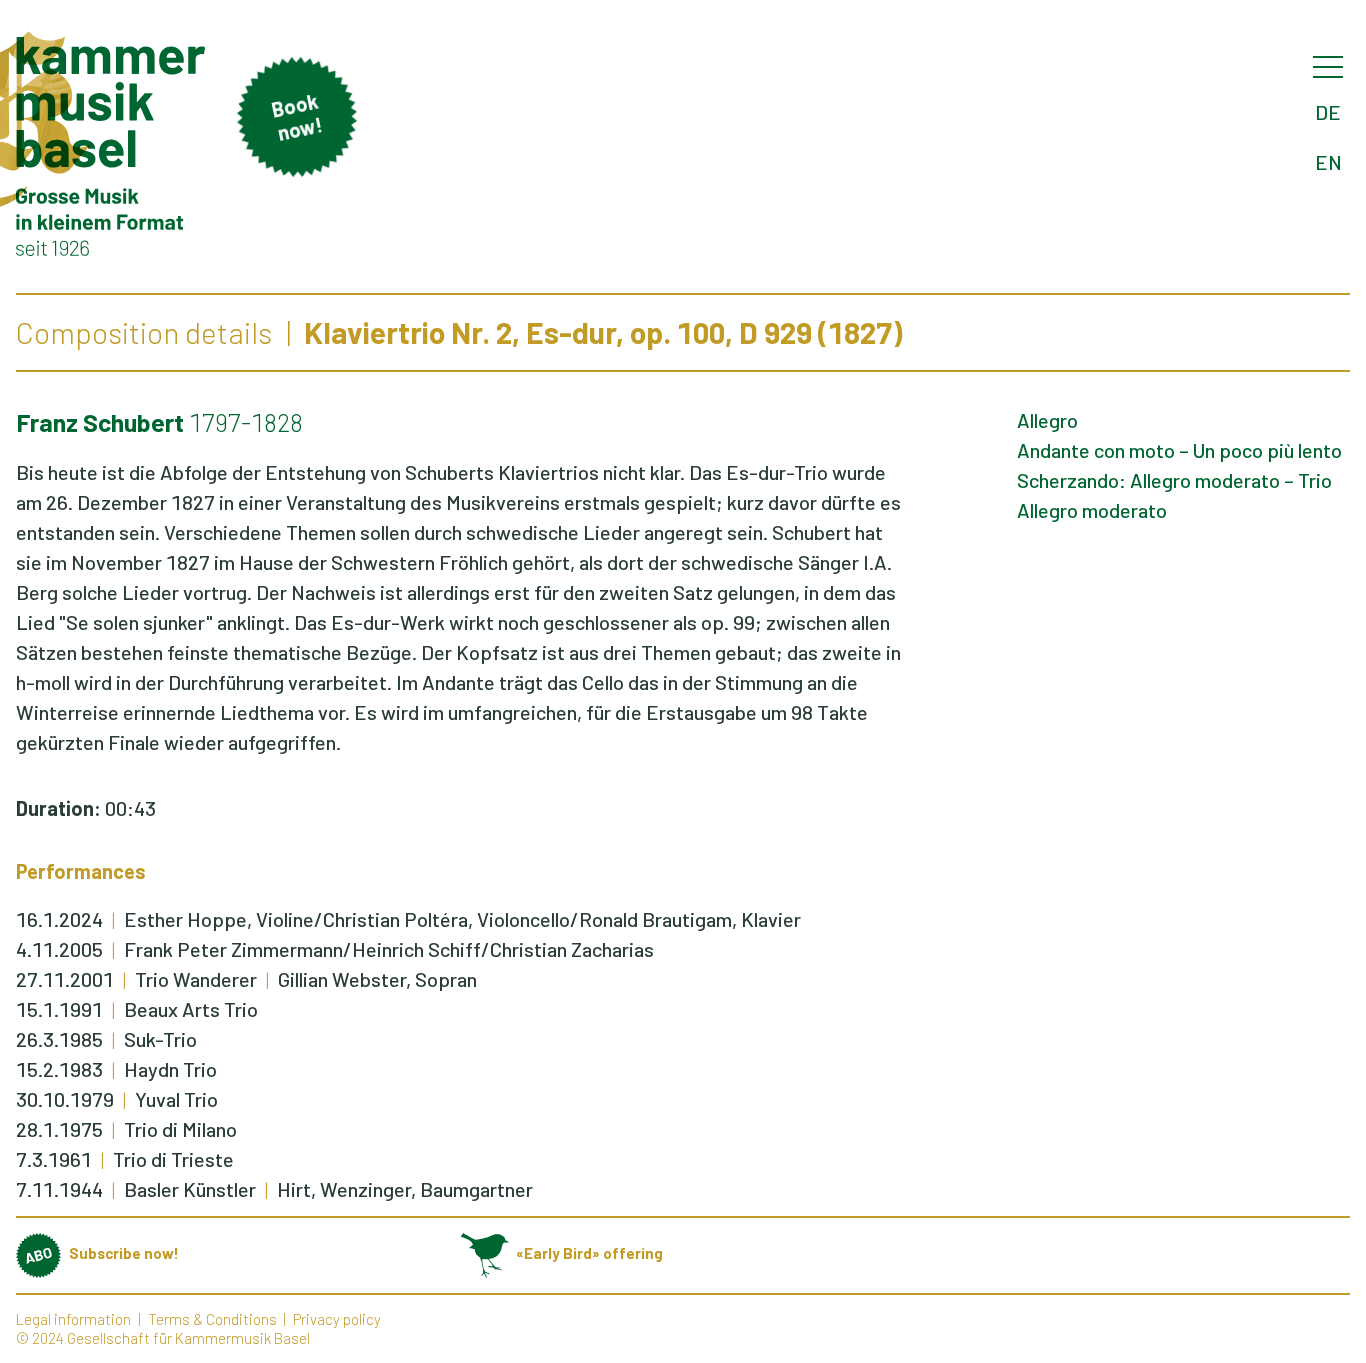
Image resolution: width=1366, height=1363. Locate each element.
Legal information (73, 1319)
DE (1328, 112)
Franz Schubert (100, 422)
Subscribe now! (124, 1253)
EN (1328, 162)
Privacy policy (337, 1319)
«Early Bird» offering (589, 1253)
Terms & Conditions (212, 1319)
